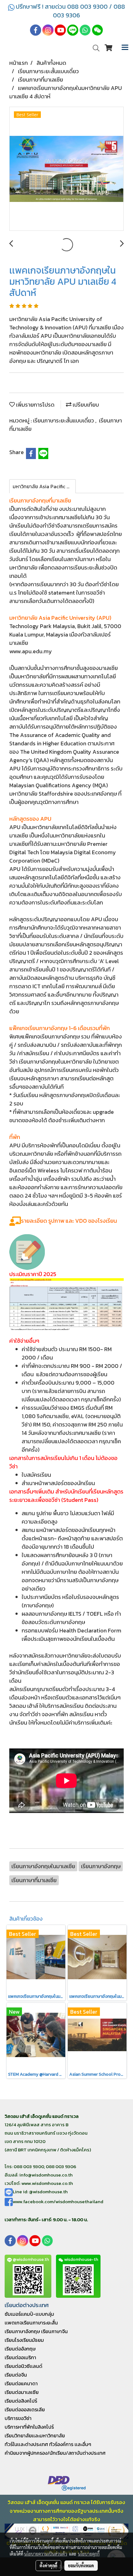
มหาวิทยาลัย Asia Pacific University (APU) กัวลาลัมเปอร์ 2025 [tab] (44, 486)
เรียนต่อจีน (16, 2375)
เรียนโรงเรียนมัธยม (24, 2340)
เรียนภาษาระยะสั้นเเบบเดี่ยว (64, 420)
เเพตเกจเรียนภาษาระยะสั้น (31, 2323)
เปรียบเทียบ (85, 405)
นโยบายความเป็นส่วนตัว (46, 2554)
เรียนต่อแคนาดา (21, 2383)
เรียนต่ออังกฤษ (20, 2349)
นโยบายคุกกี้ (89, 2554)
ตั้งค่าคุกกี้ (48, 2565)
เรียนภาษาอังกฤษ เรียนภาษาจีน (36, 2331)
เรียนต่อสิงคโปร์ (21, 2401)
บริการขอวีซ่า (18, 2418)
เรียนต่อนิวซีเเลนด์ (24, 2366)
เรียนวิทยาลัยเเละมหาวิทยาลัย (35, 2435)
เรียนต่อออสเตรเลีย (25, 2409)
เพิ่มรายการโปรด (35, 405)
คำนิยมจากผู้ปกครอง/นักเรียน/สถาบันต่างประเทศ (55, 2453)
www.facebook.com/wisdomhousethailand (58, 2201)
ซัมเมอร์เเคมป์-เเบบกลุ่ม (29, 2314)
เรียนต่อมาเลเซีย (22, 2392)
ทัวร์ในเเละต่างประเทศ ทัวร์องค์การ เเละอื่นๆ (48, 2444)
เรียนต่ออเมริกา (20, 2357)
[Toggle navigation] (125, 48)
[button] (94, 48)
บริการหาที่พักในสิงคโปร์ (29, 2427)
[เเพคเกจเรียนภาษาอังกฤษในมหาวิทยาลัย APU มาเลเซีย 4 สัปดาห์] (66, 169)
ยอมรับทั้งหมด (81, 2565)
